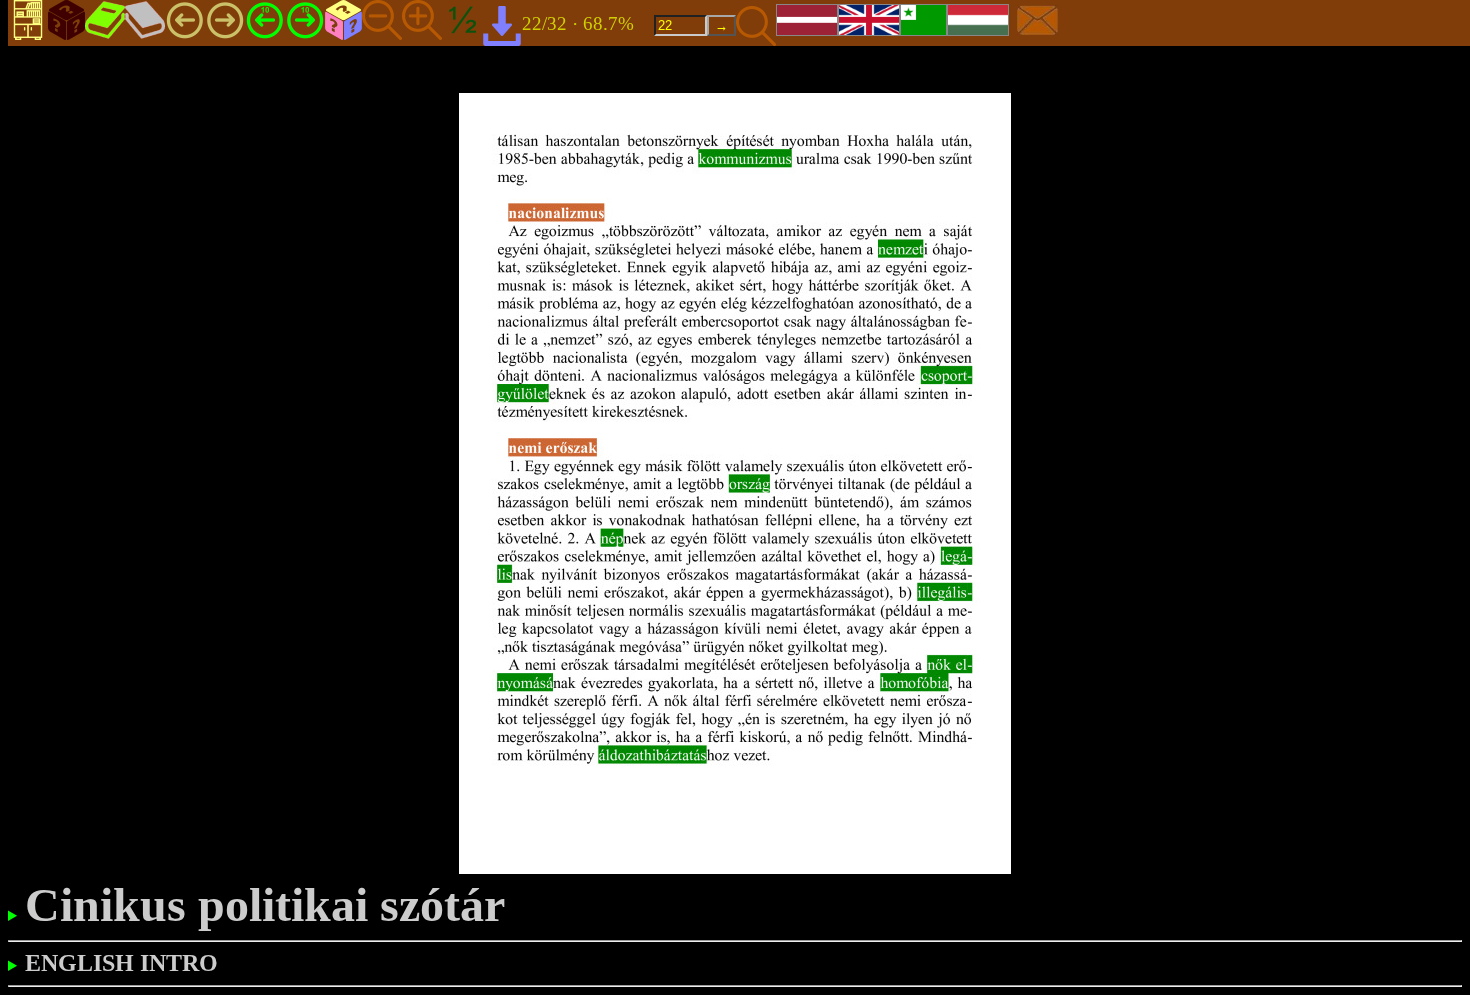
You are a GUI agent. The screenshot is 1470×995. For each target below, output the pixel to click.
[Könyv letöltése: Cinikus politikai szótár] (502, 24)
